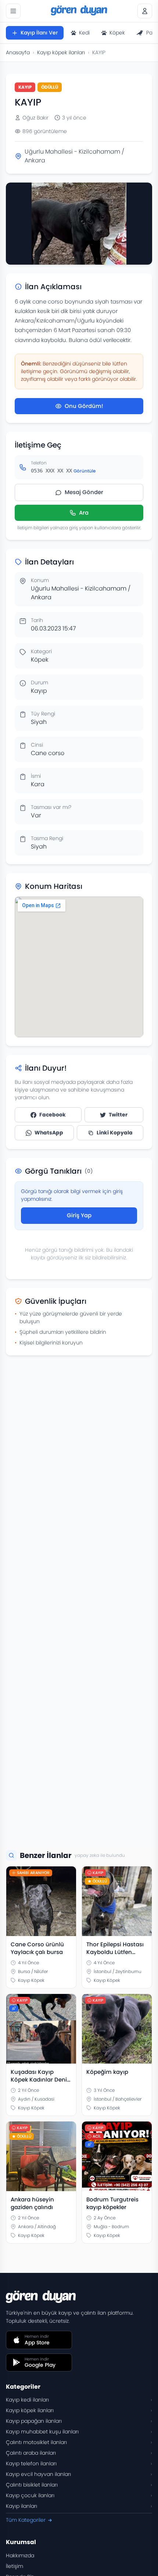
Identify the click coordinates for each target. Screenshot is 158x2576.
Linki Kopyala (115, 1133)
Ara (84, 513)
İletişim (15, 2566)
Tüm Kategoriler (26, 2520)
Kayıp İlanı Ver (39, 33)
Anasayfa (18, 52)
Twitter (118, 1115)
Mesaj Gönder (84, 492)
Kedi (84, 33)
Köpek (117, 33)
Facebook (53, 1115)
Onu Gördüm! (84, 406)
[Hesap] (145, 11)
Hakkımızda (20, 2555)
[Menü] (13, 11)
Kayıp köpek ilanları (61, 52)
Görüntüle (85, 471)
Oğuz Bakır (35, 118)
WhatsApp (49, 1133)
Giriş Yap (79, 1215)
